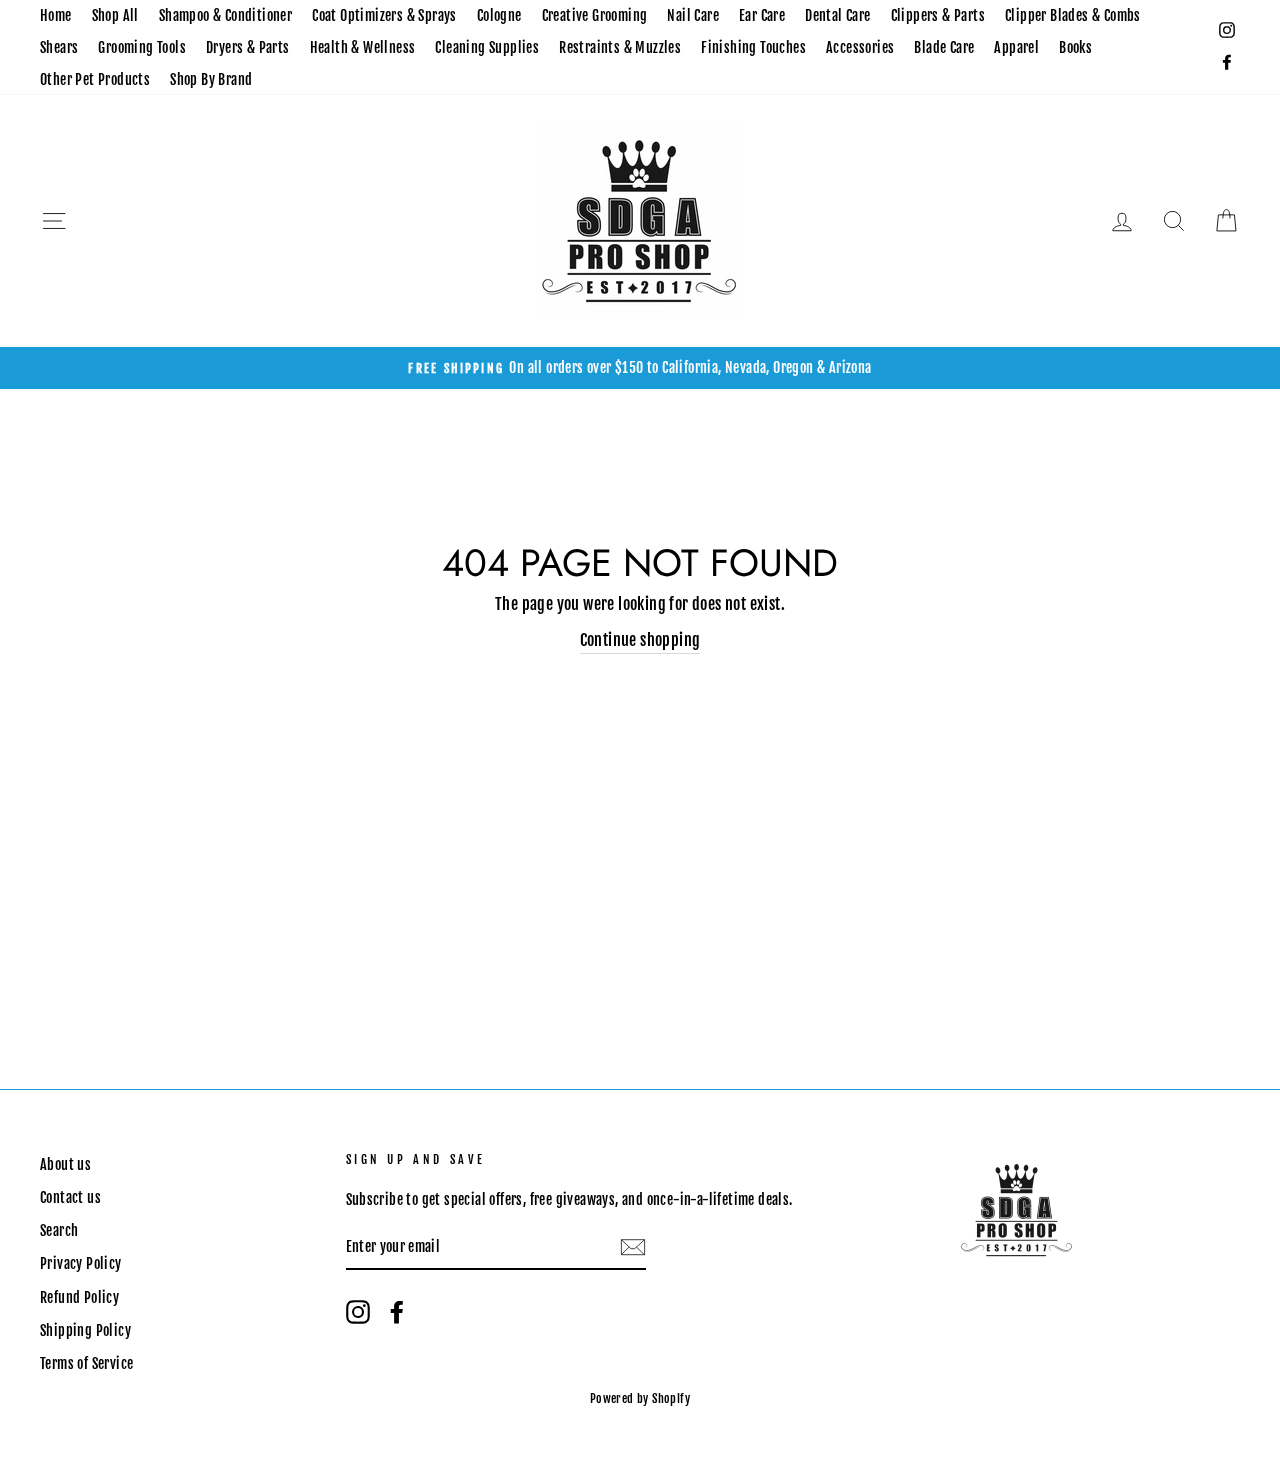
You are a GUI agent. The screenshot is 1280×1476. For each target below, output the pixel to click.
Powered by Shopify (640, 1398)
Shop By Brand (211, 79)
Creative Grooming (595, 15)
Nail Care (693, 15)
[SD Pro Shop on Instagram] (358, 1312)
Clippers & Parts (938, 15)
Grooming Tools (142, 47)
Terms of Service (86, 1363)
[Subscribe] (633, 1248)
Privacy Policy (81, 1263)
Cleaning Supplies (487, 47)
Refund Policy (79, 1297)
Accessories (860, 47)
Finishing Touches (753, 47)
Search (59, 1230)
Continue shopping (640, 640)
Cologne (499, 15)
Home (56, 15)
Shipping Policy (85, 1330)
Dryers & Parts (248, 47)
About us (65, 1164)
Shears (59, 47)
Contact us (70, 1197)
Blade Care (944, 47)
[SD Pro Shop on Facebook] (397, 1312)
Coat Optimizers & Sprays (384, 15)
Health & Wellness (363, 47)
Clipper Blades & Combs (1073, 15)
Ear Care (762, 15)
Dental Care (837, 15)
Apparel (1016, 47)
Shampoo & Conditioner (225, 15)
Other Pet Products (95, 79)
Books (1075, 47)
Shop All (115, 15)
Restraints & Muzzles (620, 47)
